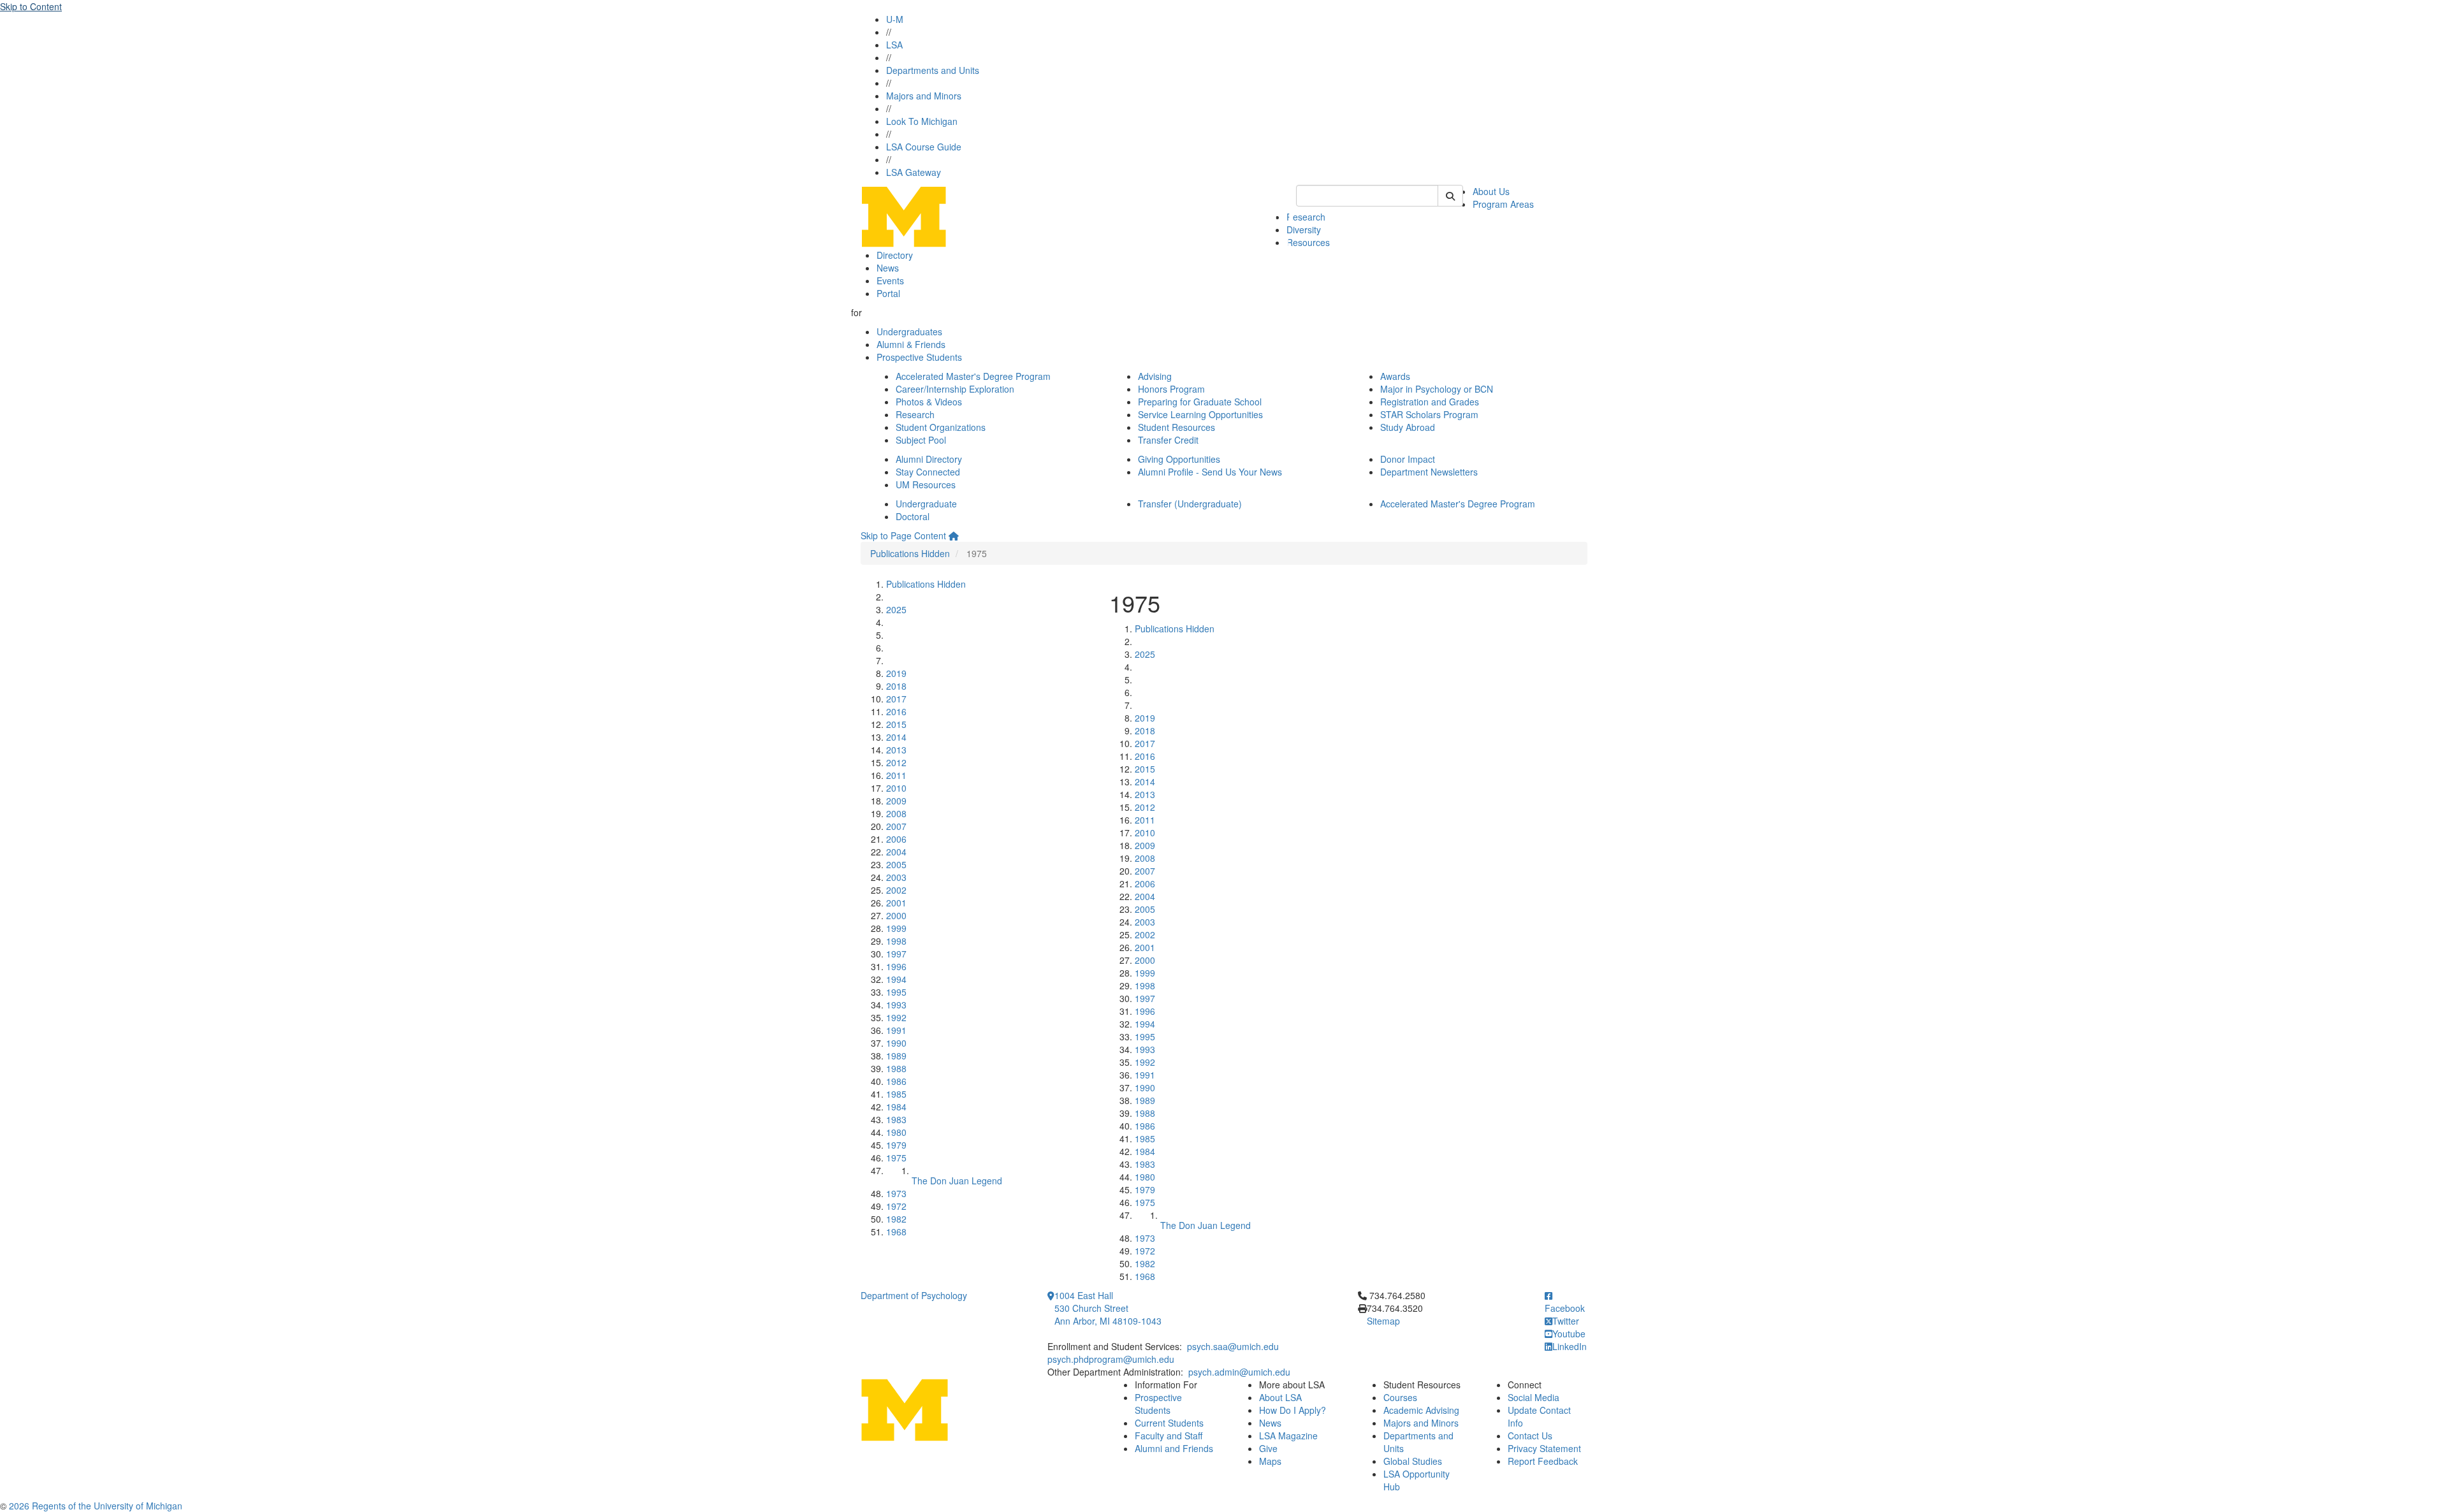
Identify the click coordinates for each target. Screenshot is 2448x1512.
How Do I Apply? (1293, 1410)
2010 (896, 788)
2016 (896, 711)
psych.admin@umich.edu (1239, 1372)
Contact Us (1530, 1436)
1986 (896, 1081)
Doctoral (913, 516)
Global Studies (1413, 1461)
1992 (896, 1017)
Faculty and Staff (1169, 1436)
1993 (896, 1005)
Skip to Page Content (903, 535)
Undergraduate (926, 504)
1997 (896, 954)
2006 (896, 839)
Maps (1270, 1461)
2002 (896, 890)
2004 (896, 852)
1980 (896, 1132)
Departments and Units (933, 70)
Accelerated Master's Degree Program (973, 376)
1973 (896, 1193)
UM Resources (926, 484)
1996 (896, 966)
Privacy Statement (1544, 1448)
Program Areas (1503, 204)
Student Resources (1177, 427)
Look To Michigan (922, 121)
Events (890, 280)
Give (1268, 1448)
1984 (896, 1107)
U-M (895, 19)
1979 (896, 1145)
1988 (896, 1068)
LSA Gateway (914, 172)
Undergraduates (909, 331)
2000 (896, 915)
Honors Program (1171, 389)
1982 (896, 1219)
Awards (1395, 376)
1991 (896, 1030)
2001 (896, 903)
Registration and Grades (1430, 402)
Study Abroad (1408, 427)
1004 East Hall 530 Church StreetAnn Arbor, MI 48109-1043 (1108, 1308)
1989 (896, 1056)
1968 (896, 1232)
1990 (896, 1043)
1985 (896, 1094)
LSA (894, 45)
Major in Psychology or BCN (1437, 389)
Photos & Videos (929, 402)
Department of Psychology (914, 1295)
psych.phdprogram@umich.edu (1111, 1359)
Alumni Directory (929, 459)
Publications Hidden (910, 553)
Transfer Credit (1168, 440)
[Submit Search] (1450, 196)
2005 (896, 864)
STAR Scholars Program (1429, 414)
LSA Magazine (1288, 1436)
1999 (896, 928)
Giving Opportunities (1179, 459)
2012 (896, 762)
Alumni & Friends (911, 344)
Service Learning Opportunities (1200, 414)
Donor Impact (1408, 459)
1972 (896, 1206)
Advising (1155, 376)
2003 (896, 877)
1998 (896, 941)
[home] (954, 535)
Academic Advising (1421, 1410)
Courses (1400, 1397)
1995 (896, 992)
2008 (896, 813)
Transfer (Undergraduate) (1190, 504)
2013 (896, 750)
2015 (896, 724)
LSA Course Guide (924, 147)
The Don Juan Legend (957, 1181)
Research (1306, 217)
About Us (1491, 191)
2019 (896, 673)
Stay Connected (928, 472)
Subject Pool (921, 440)
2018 (896, 686)
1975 (896, 1158)
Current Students (1169, 1423)
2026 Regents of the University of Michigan (96, 1506)
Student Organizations (941, 427)
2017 (896, 699)
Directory (895, 255)
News (888, 268)
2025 (896, 609)
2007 (896, 826)
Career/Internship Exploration (955, 389)
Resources (1308, 242)
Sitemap (1383, 1321)
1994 (896, 979)
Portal (888, 293)
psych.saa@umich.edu (1233, 1346)
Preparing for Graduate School (1200, 402)
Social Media (1534, 1397)
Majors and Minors (924, 96)
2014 (896, 737)
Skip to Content (31, 6)
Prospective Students (919, 357)
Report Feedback (1543, 1461)
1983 (896, 1119)
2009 (896, 801)
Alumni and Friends (1174, 1448)
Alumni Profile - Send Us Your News (1210, 472)
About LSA (1280, 1397)
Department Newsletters (1429, 472)
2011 (896, 775)
